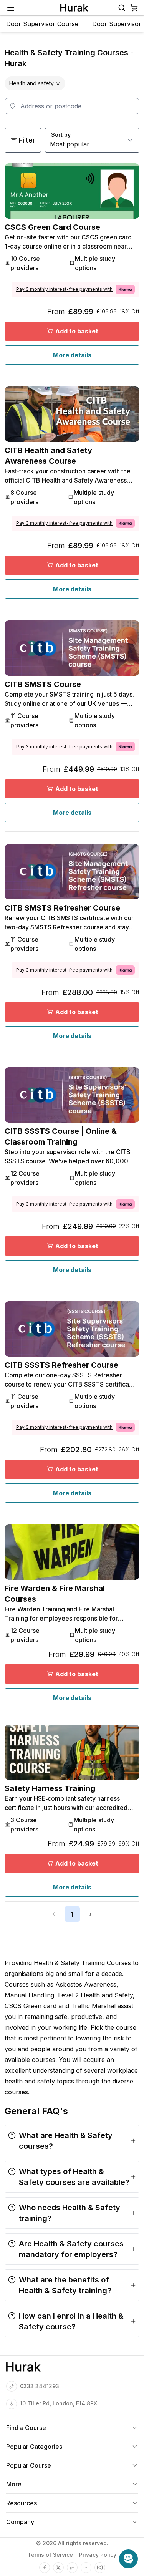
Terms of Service (50, 2555)
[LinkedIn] (72, 2568)
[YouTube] (86, 2568)
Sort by (61, 135)
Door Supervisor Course (42, 24)
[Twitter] (58, 2568)
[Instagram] (100, 2568)
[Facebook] (45, 2568)
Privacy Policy (98, 2555)
